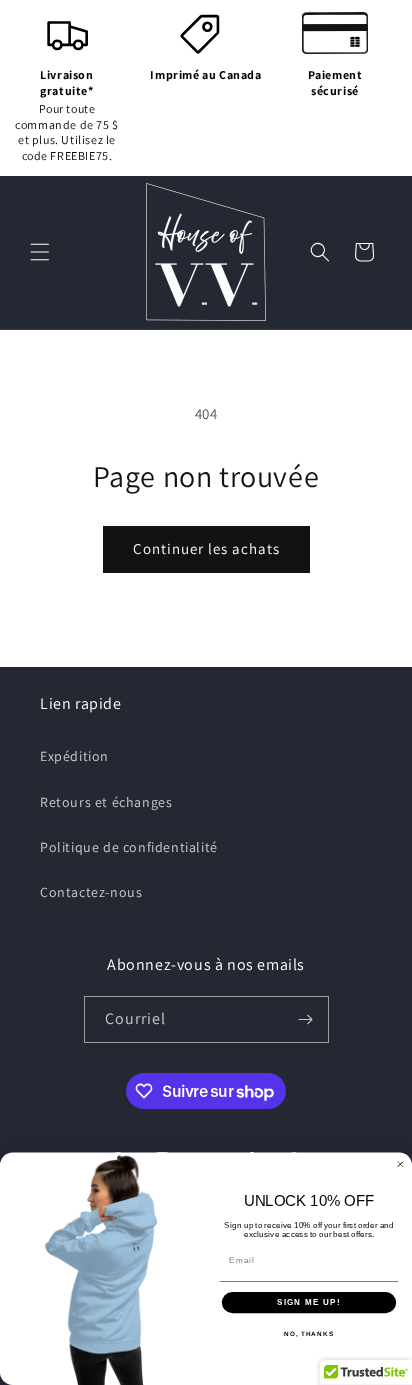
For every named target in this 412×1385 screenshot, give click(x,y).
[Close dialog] (400, 1164)
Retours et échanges (106, 802)
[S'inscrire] (306, 1019)
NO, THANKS (309, 1334)
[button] (40, 252)
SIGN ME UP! (309, 1302)
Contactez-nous (91, 892)
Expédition (74, 756)
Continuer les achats (206, 548)
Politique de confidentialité (129, 847)
